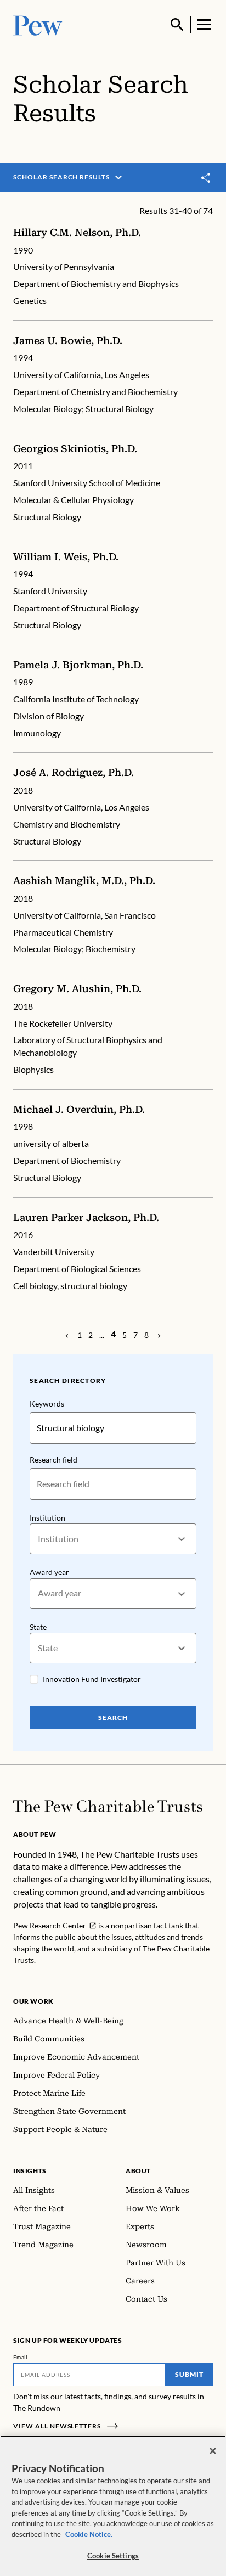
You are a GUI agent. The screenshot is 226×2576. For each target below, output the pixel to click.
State (38, 1627)
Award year (49, 1572)
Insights (30, 2171)
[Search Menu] (177, 25)
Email (21, 2357)
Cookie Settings (113, 2556)
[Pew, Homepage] (38, 24)
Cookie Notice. (89, 2534)
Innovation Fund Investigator (92, 1679)
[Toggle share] (206, 178)
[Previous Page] (67, 1335)
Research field (53, 1459)
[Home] (108, 1806)
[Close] (213, 2451)
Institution (47, 1518)
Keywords (47, 1404)
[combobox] (39, 1539)
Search (113, 1717)
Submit (189, 2374)
